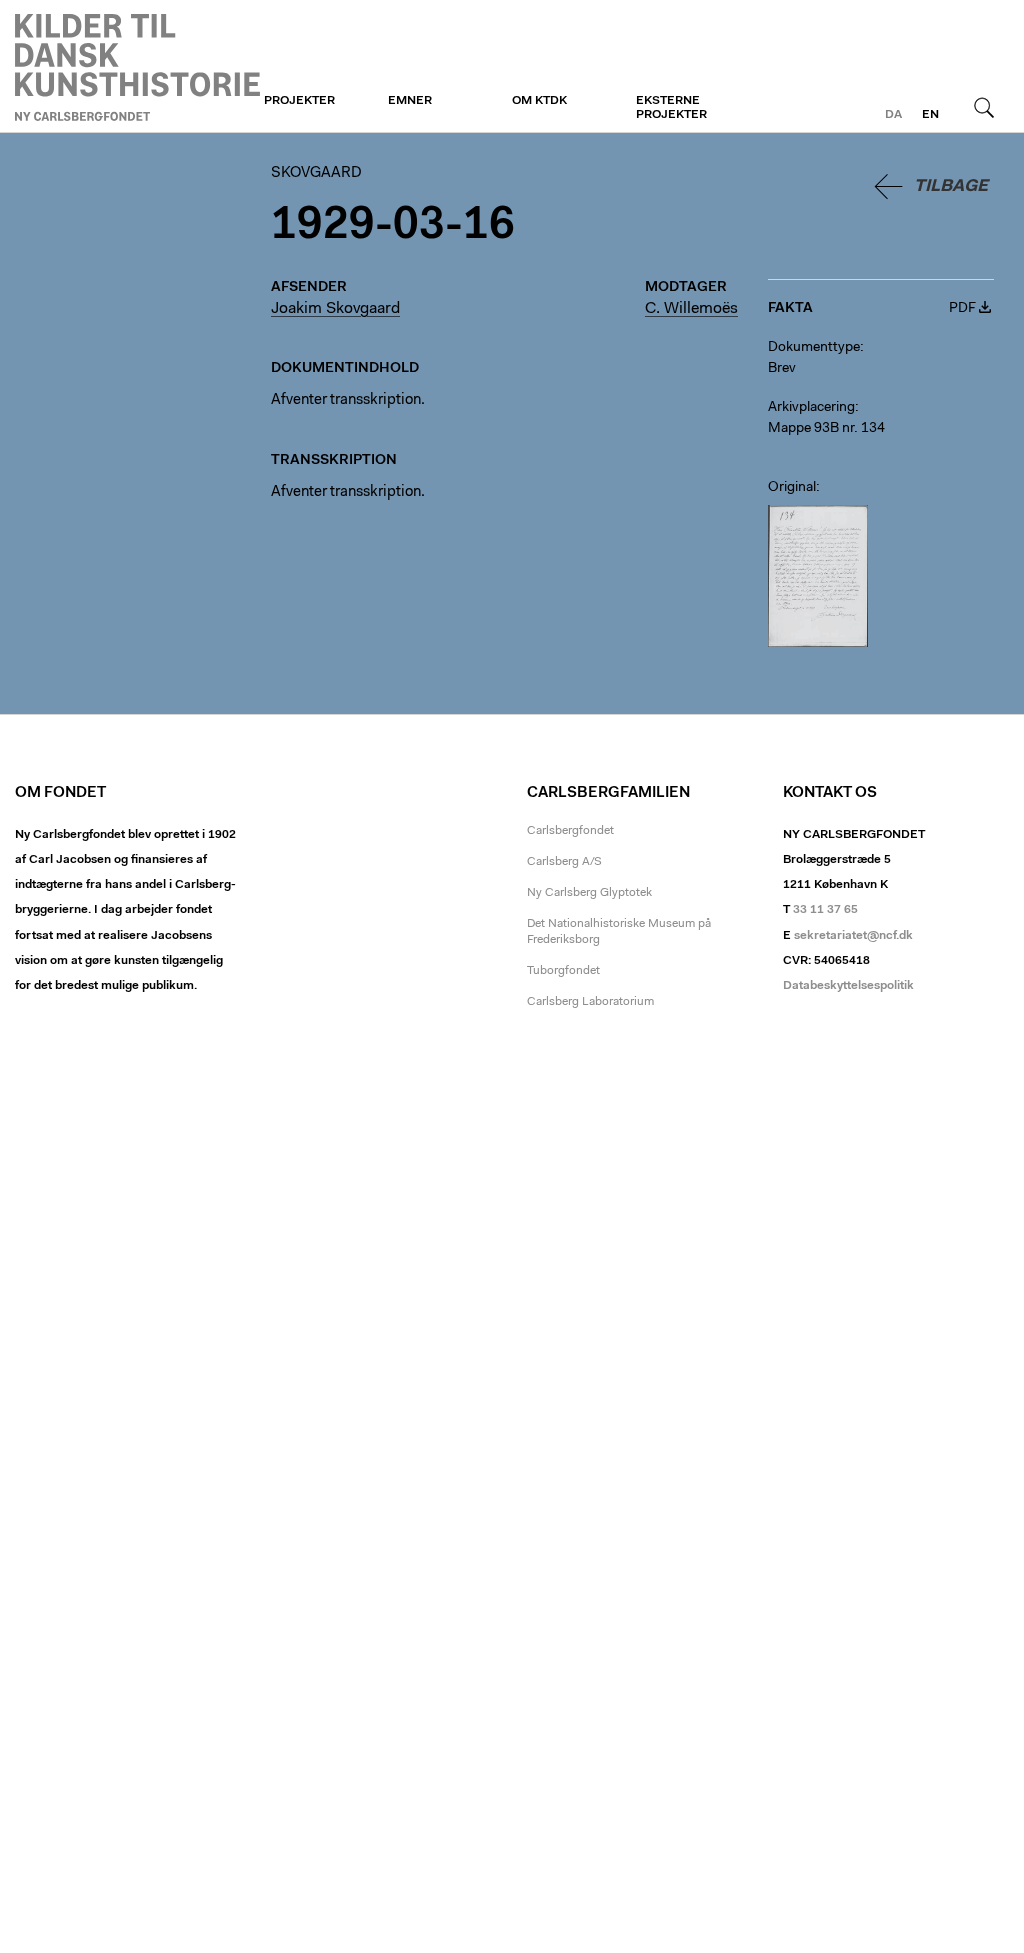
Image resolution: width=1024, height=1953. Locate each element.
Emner (410, 101)
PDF (962, 309)
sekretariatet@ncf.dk (853, 936)
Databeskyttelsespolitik (848, 986)
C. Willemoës (691, 309)
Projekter (299, 101)
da (893, 115)
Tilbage (951, 186)
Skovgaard (137, 67)
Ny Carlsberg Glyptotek (589, 893)
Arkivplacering (811, 408)
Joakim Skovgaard (335, 309)
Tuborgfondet (563, 971)
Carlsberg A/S (564, 862)
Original (792, 488)
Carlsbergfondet (570, 831)
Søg (984, 107)
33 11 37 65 (825, 910)
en (930, 115)
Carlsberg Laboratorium (590, 1002)
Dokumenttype (814, 348)
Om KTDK (539, 101)
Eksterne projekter (671, 108)
